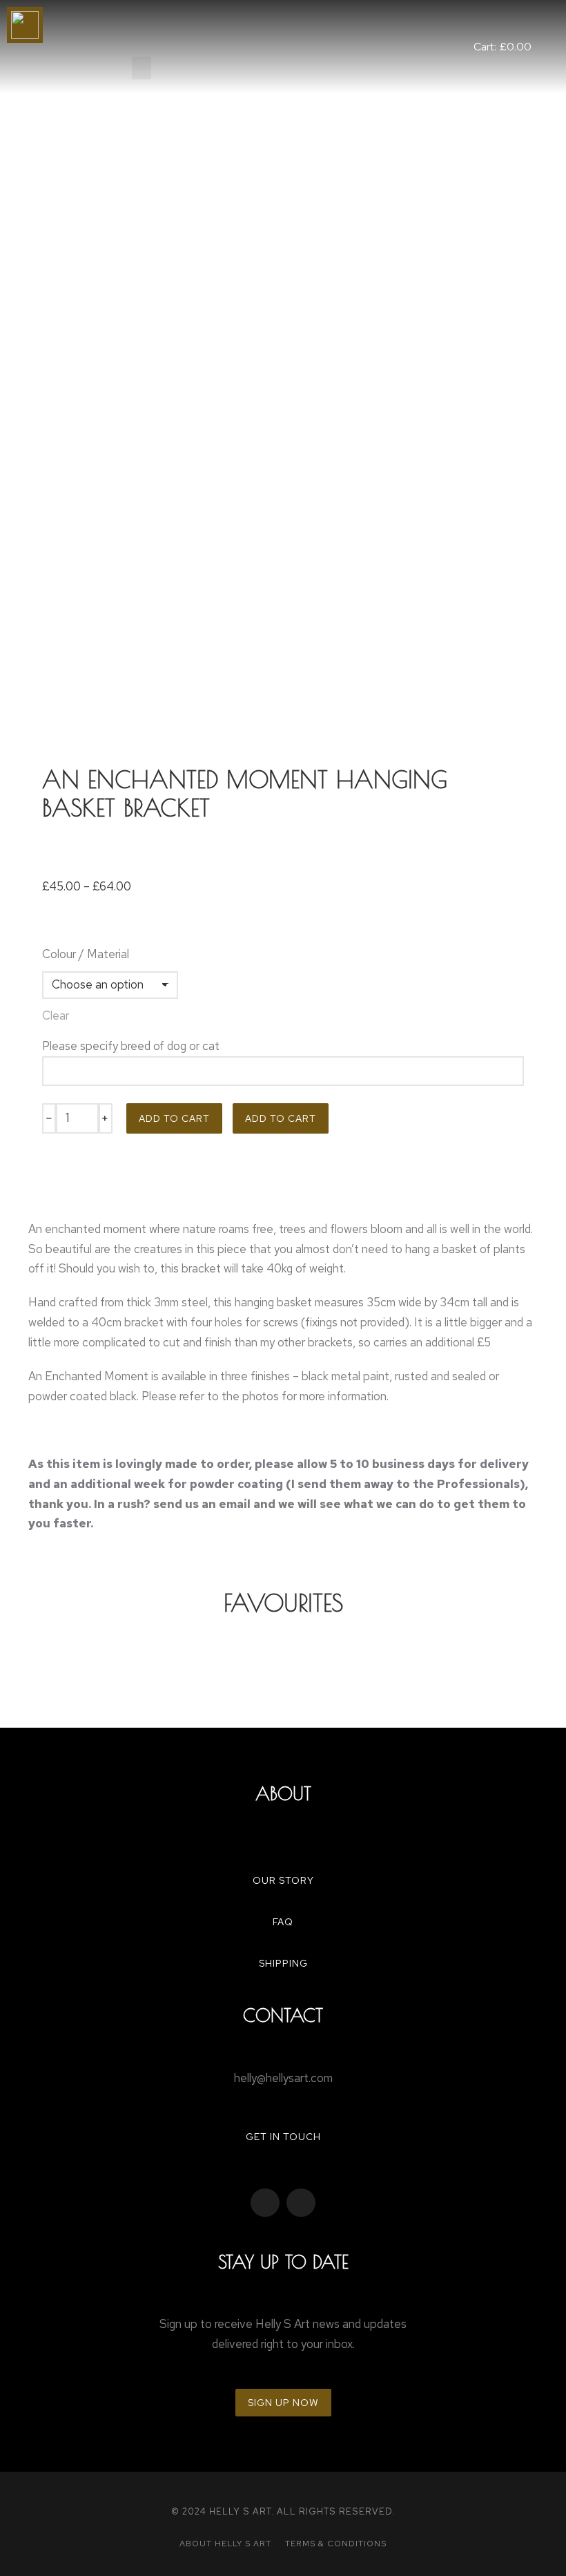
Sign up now (283, 2403)
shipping (283, 1963)
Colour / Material (86, 954)
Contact (283, 2015)
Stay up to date (283, 2262)
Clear (56, 1015)
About (283, 1793)
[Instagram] (301, 2203)
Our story (283, 1880)
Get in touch (283, 2137)
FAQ (283, 1922)
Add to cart (174, 1118)
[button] (141, 68)
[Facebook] (265, 2203)
